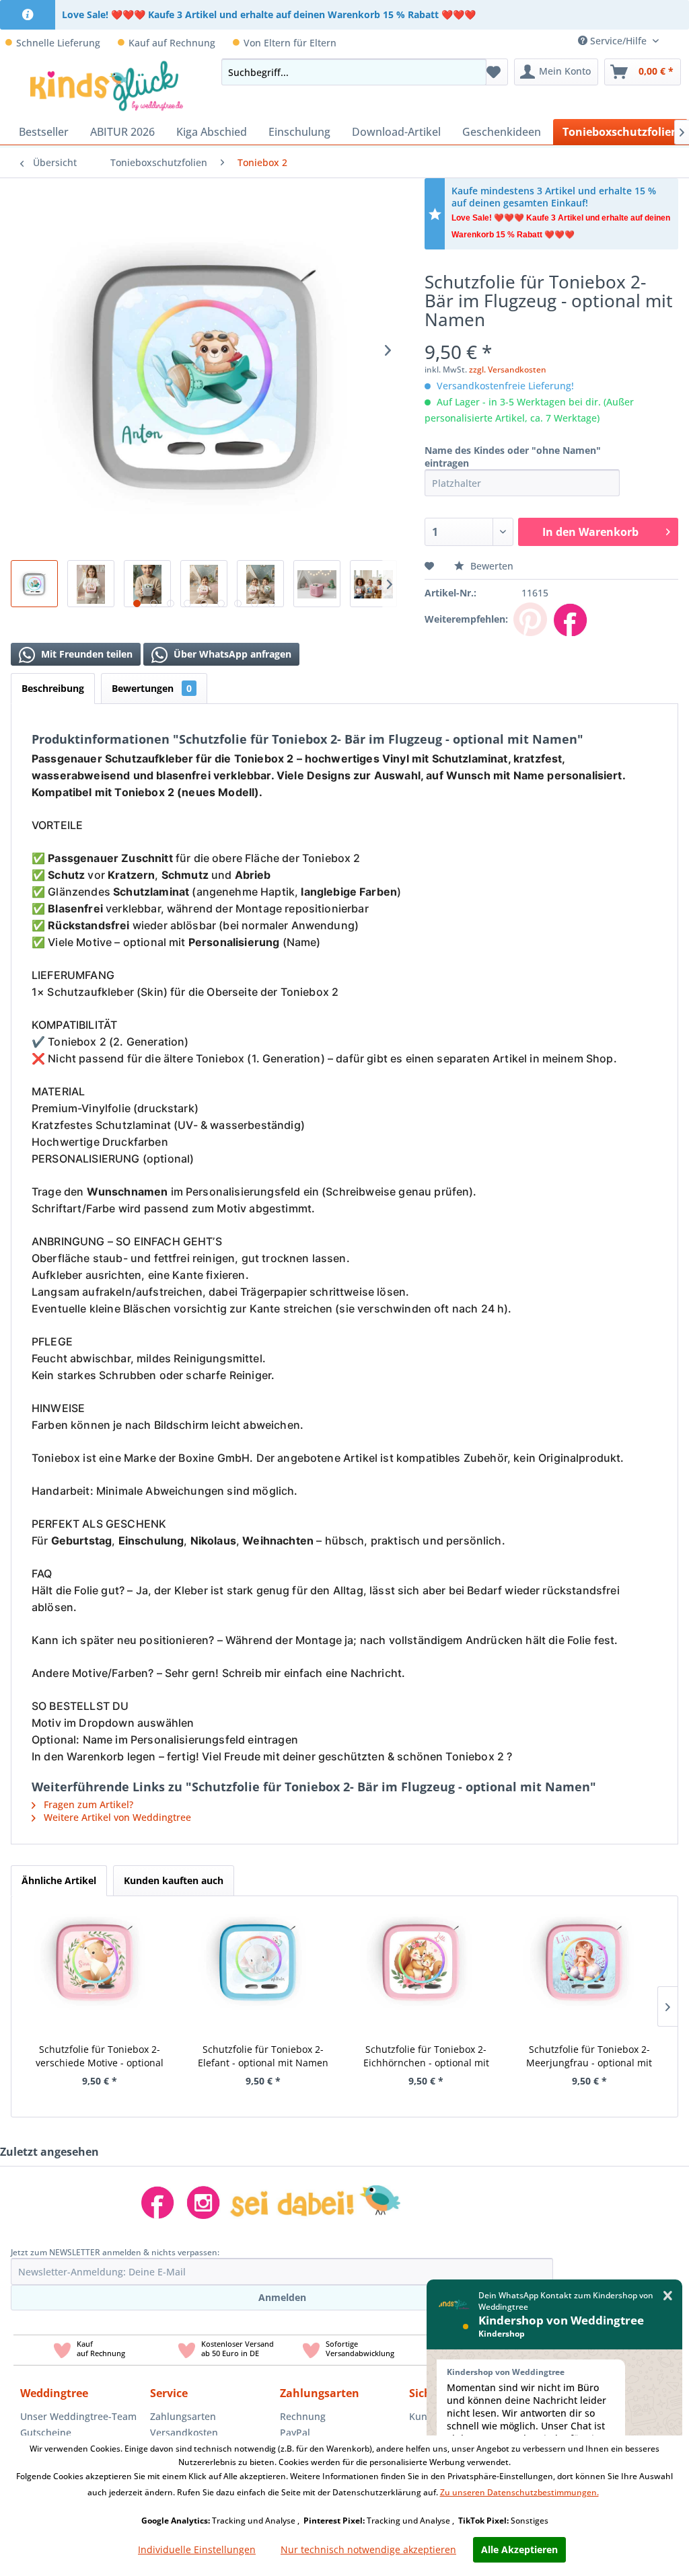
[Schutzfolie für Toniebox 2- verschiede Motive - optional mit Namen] (95, 1960)
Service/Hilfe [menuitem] (618, 41)
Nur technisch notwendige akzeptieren (368, 2549)
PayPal (295, 2432)
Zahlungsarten (183, 2416)
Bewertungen (152, 688)
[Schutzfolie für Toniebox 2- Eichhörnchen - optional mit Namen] (421, 1960)
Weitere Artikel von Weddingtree (116, 1817)
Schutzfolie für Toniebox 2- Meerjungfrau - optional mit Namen (589, 2056)
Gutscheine (46, 2432)
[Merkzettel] (494, 72)
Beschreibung (53, 688)
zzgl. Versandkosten (508, 369)
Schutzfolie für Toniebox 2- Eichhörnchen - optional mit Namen (426, 2056)
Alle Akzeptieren (519, 2549)
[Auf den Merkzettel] (431, 566)
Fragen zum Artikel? (87, 1804)
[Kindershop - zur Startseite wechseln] (107, 85)
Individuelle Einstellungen (197, 2549)
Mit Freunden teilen (85, 654)
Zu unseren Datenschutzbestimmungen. (519, 2492)
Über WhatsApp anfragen (231, 654)
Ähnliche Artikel (59, 1880)
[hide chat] (668, 2296)
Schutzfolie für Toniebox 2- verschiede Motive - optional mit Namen (100, 2056)
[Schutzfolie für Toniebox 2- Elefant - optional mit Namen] (258, 1960)
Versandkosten (184, 2432)
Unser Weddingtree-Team (78, 2416)
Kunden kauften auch (174, 1880)
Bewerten (491, 566)
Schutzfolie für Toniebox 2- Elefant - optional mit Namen (263, 2056)
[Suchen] (472, 72)
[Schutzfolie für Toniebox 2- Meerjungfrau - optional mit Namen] (584, 1960)
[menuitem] (679, 41)
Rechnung (303, 2416)
